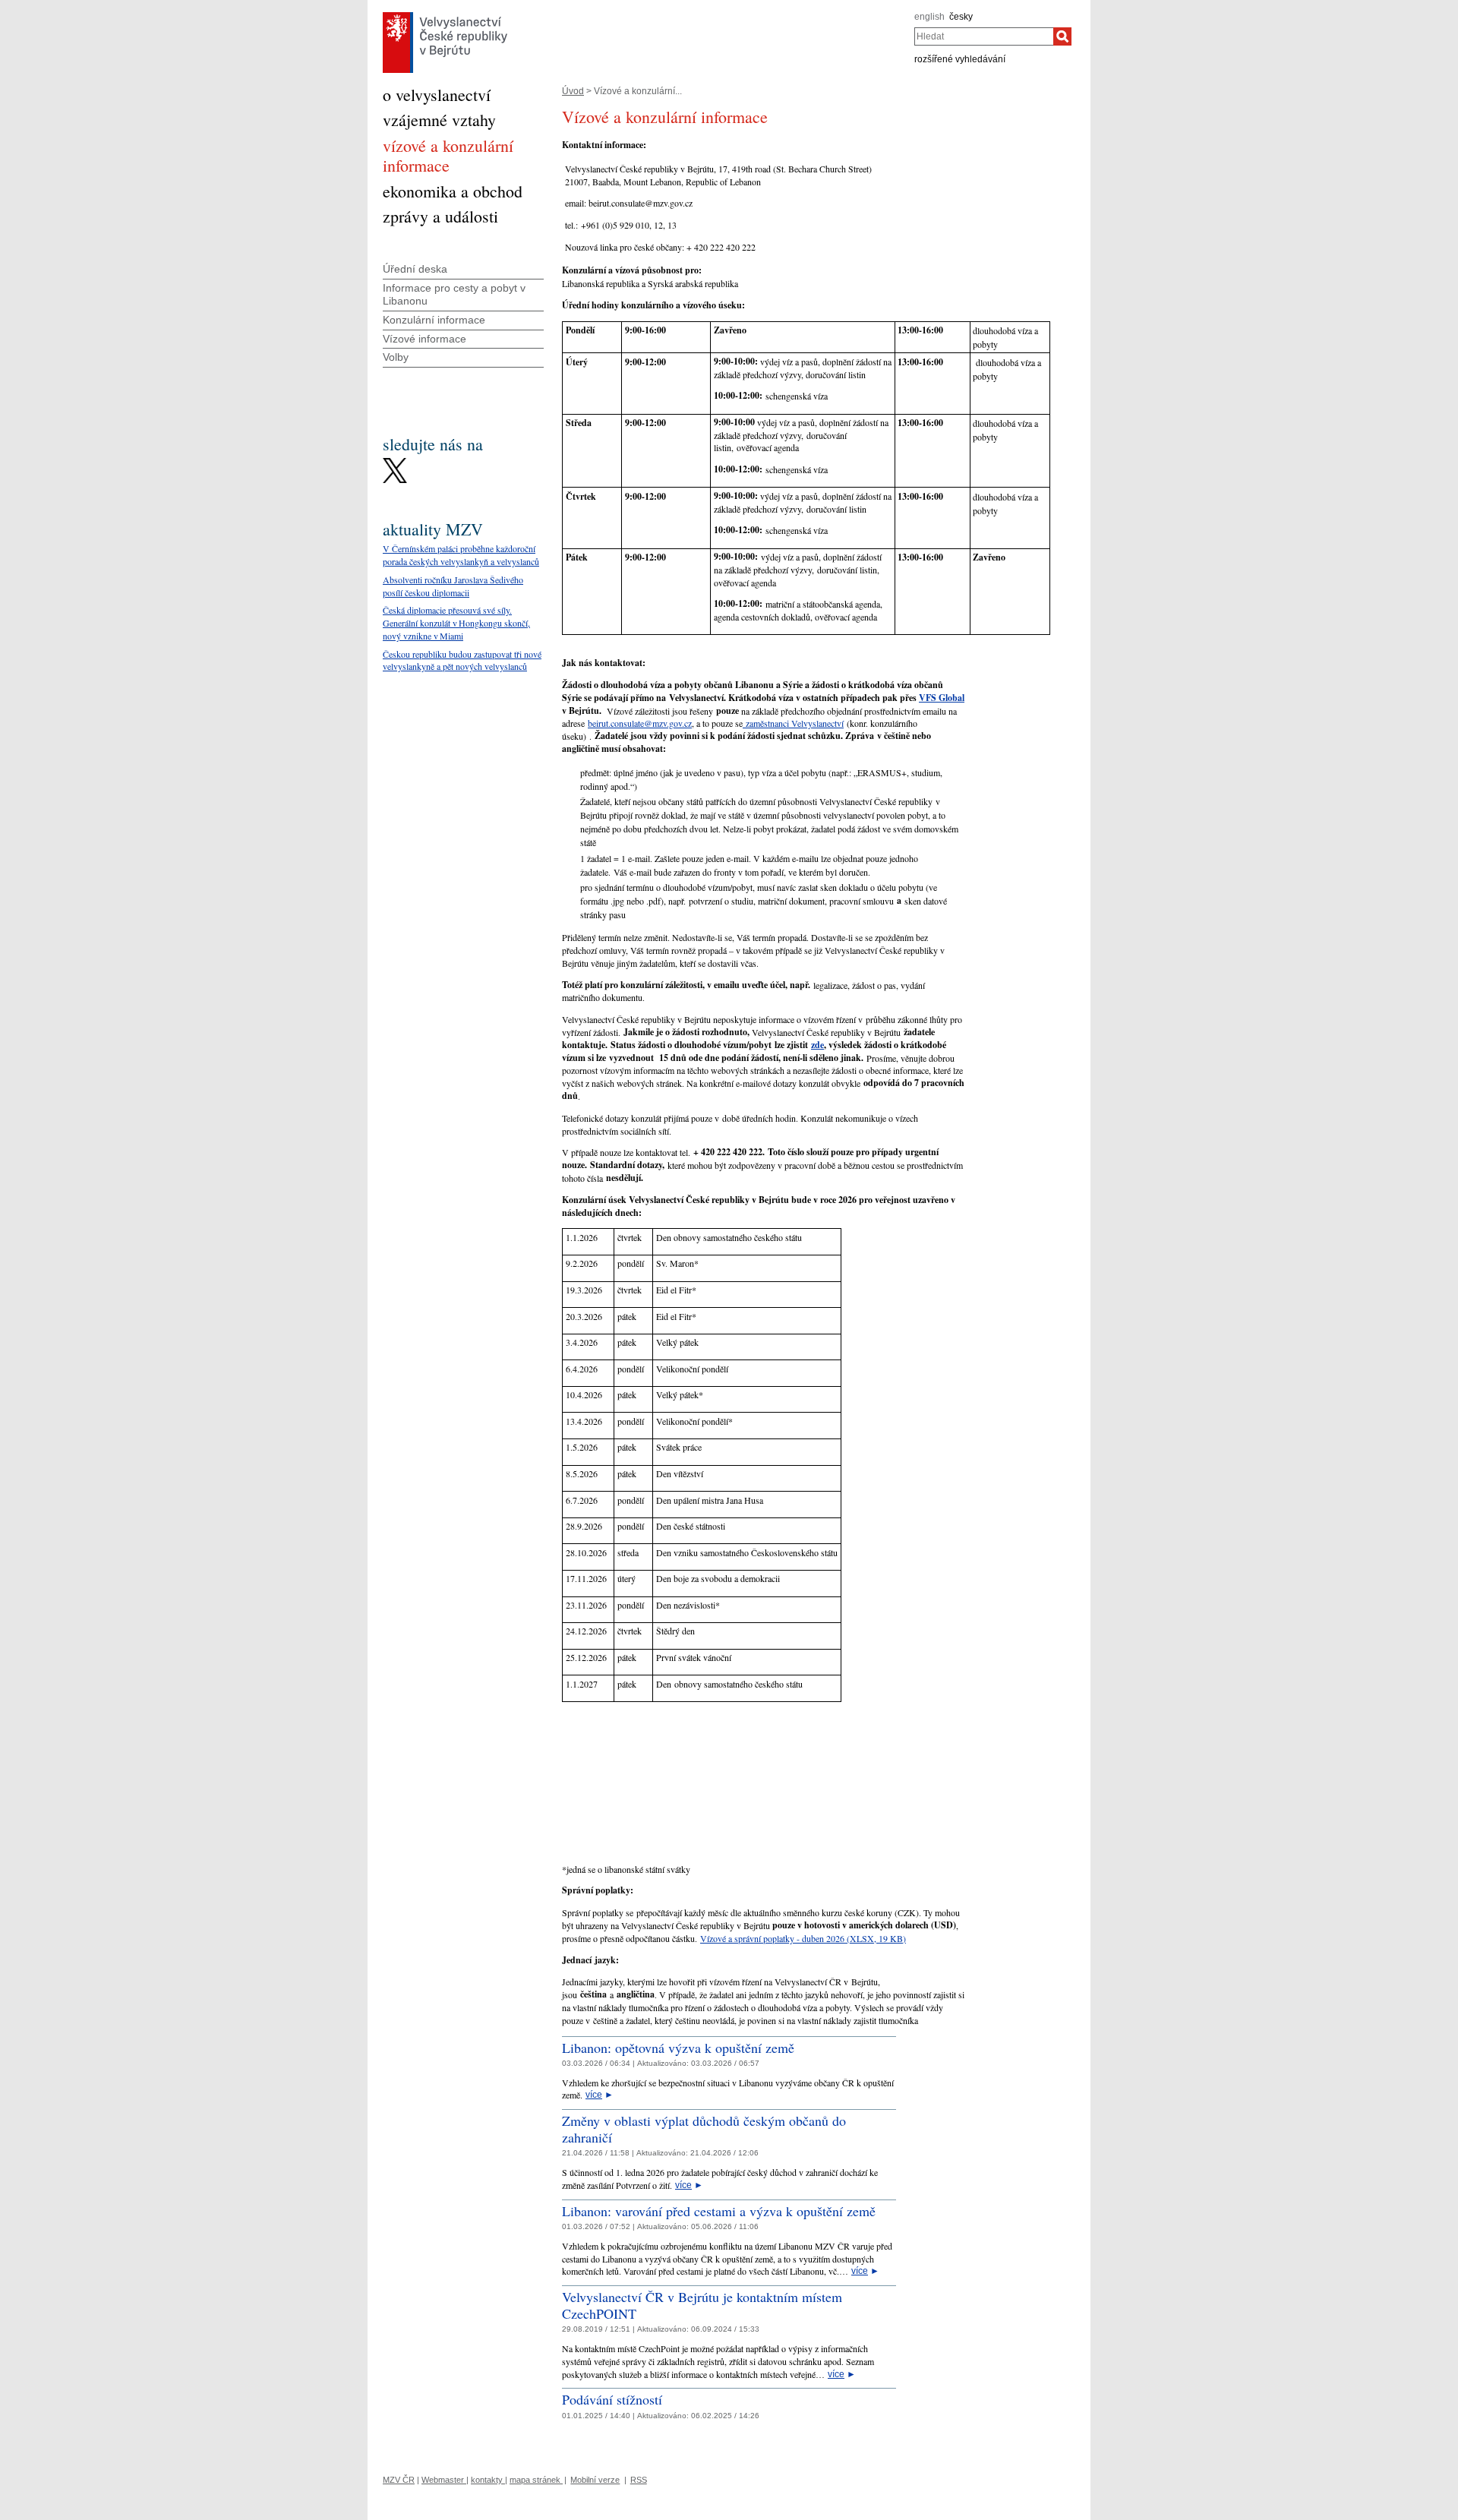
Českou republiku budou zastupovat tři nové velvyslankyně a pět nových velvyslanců (462, 660)
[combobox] (984, 36)
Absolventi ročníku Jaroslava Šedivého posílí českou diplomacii (453, 586)
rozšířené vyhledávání (960, 59)
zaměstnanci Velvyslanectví (793, 723)
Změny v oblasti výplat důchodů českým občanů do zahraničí (704, 2129)
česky (961, 17)
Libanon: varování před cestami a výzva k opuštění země (719, 2211)
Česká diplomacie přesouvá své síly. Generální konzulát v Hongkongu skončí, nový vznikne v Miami (456, 623)
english (929, 17)
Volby (396, 357)
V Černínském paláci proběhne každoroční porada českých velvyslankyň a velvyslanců (461, 555)
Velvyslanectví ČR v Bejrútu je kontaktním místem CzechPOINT (702, 2305)
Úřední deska (415, 269)
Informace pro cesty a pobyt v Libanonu (454, 294)
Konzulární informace (434, 320)
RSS (639, 2480)
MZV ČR (399, 2480)
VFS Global (942, 698)
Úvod (573, 91)
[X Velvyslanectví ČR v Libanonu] (395, 462)
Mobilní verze (595, 2480)
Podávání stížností (612, 2399)
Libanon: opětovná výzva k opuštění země (678, 2048)
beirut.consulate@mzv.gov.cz (640, 723)
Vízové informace (424, 339)
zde (817, 1045)
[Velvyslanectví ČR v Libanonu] (445, 16)
